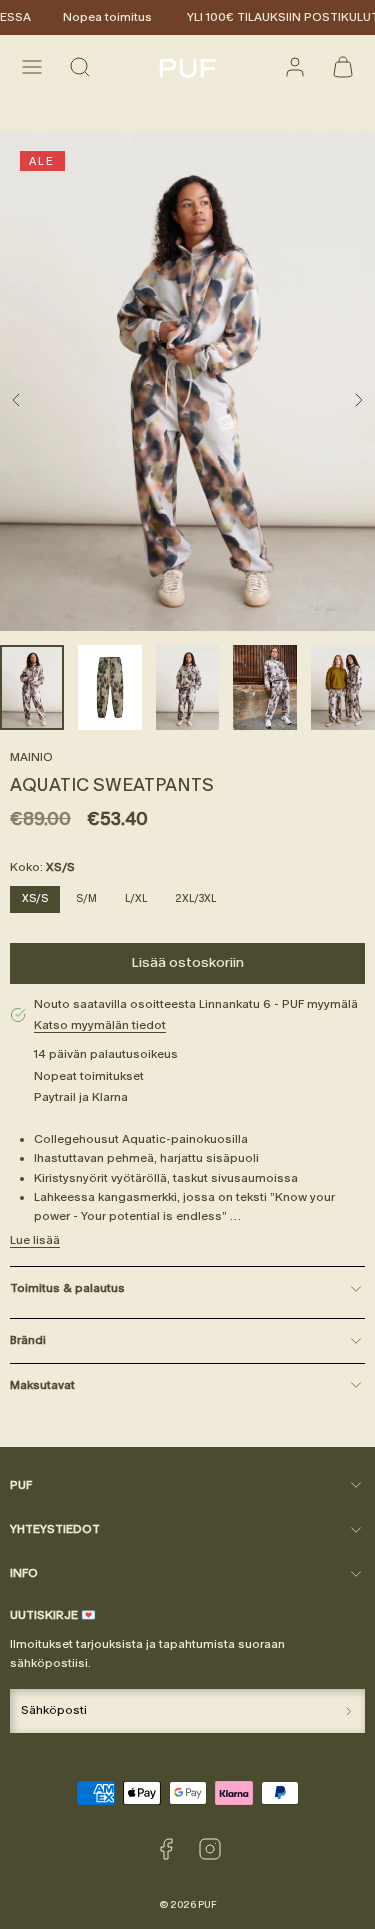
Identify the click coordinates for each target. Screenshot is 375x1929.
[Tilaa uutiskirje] (348, 1711)
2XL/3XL (195, 898)
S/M (86, 898)
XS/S (35, 898)
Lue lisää (35, 1240)
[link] (295, 67)
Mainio (31, 757)
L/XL (136, 898)
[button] (32, 67)
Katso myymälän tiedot (100, 1025)
